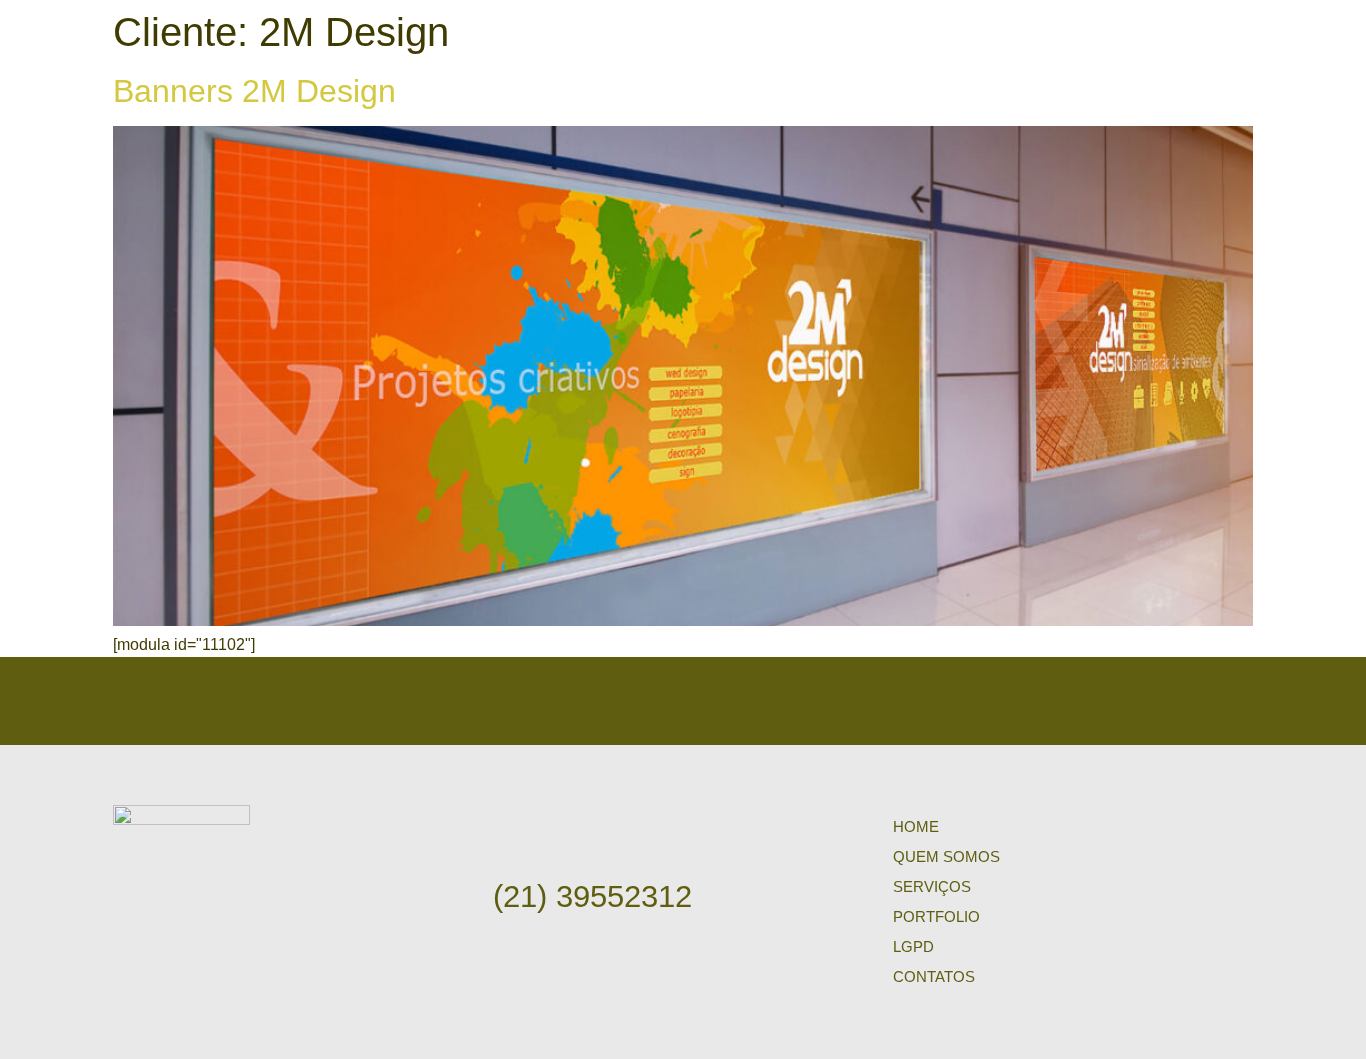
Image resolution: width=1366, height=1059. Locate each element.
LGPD (913, 946)
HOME (916, 826)
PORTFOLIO (936, 916)
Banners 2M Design (254, 91)
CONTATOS (934, 976)
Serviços (932, 886)
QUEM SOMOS (946, 856)
